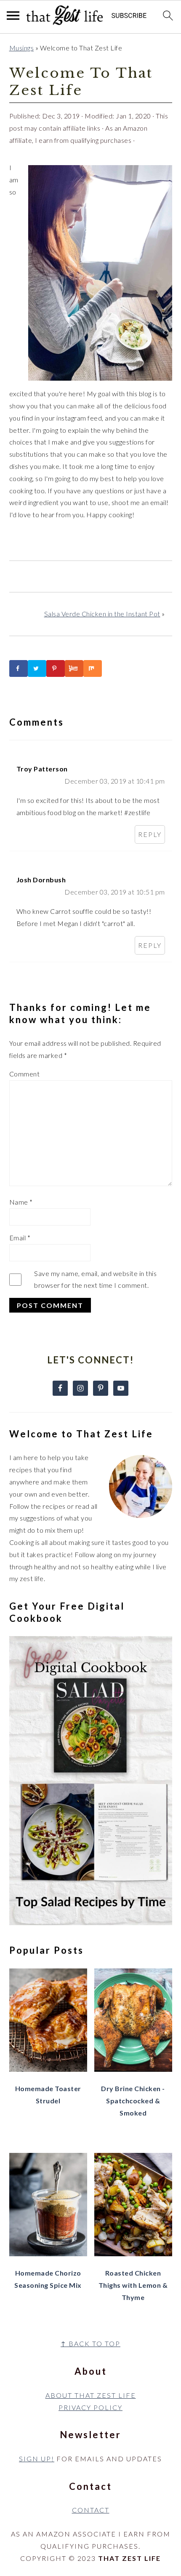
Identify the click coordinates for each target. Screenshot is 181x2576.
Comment (25, 1074)
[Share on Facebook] (19, 668)
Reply (150, 834)
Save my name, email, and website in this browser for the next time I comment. (95, 1279)
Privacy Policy (90, 2407)
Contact (91, 2510)
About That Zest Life (91, 2395)
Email (20, 1238)
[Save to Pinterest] (56, 668)
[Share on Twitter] (37, 668)
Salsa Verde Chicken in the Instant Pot (102, 614)
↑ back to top (90, 2343)
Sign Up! (37, 2459)
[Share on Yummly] (74, 668)
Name (21, 1202)
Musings (22, 48)
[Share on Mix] (93, 668)
